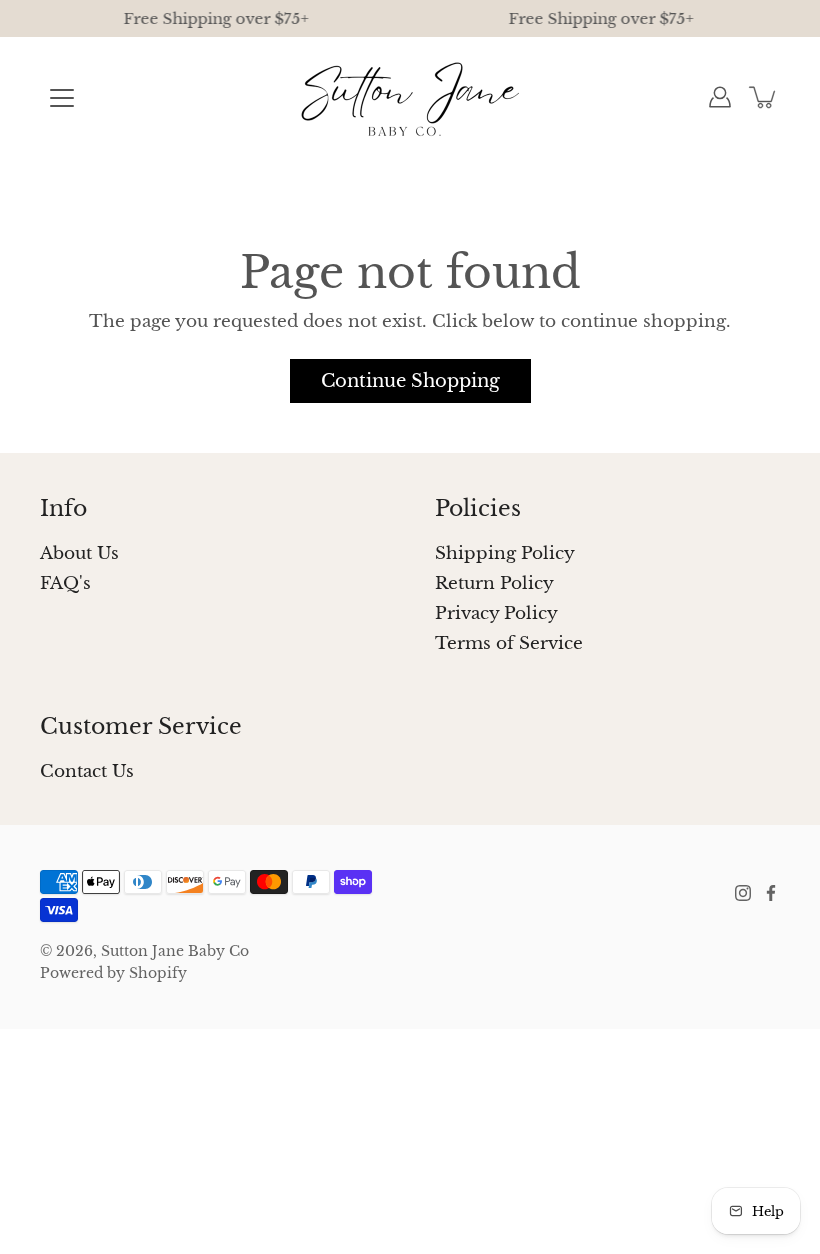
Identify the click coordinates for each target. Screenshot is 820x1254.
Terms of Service (509, 643)
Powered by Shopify (113, 973)
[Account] (720, 97)
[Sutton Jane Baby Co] (410, 97)
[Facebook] (771, 893)
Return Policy (494, 583)
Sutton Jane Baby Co (175, 951)
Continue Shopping (410, 380)
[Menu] (62, 98)
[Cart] (764, 97)
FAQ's (65, 583)
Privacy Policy (496, 613)
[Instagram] (743, 893)
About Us (79, 553)
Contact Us (87, 771)
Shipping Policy (505, 553)
